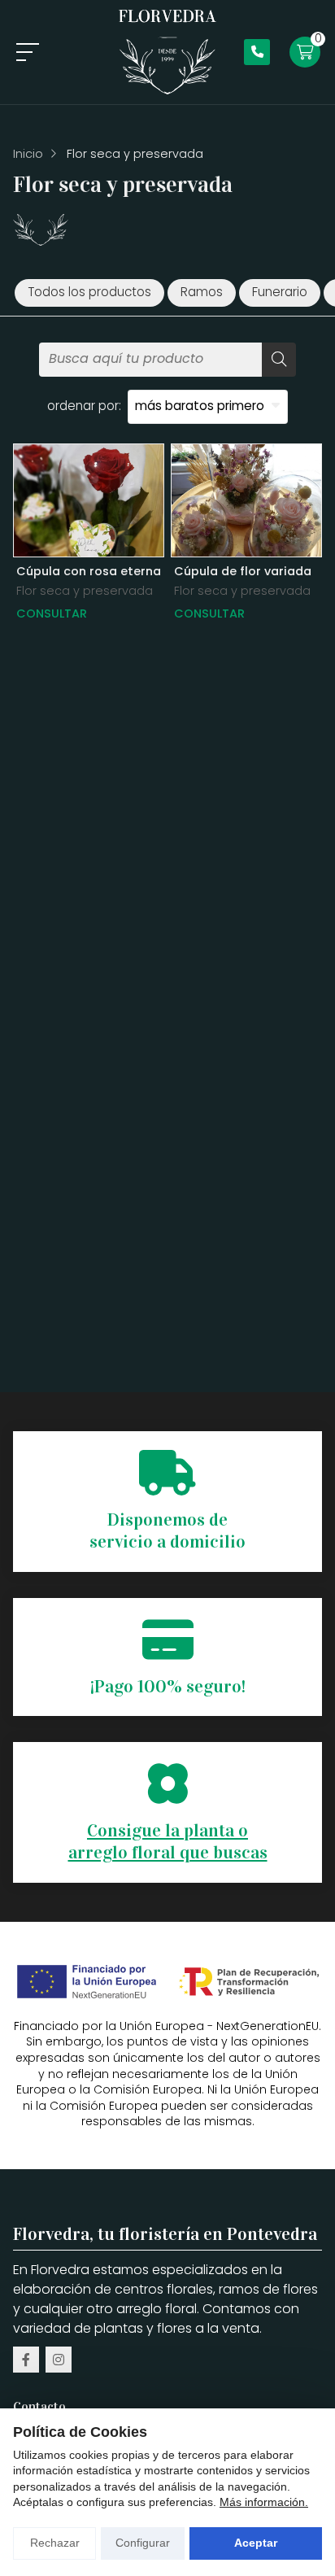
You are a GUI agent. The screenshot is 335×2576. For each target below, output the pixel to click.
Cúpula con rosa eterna (89, 571)
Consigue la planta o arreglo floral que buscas (168, 1842)
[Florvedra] (167, 52)
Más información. (264, 2502)
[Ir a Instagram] (59, 2360)
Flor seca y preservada (85, 591)
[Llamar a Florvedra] (257, 52)
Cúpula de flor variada (243, 571)
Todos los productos (89, 292)
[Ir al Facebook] (26, 2360)
